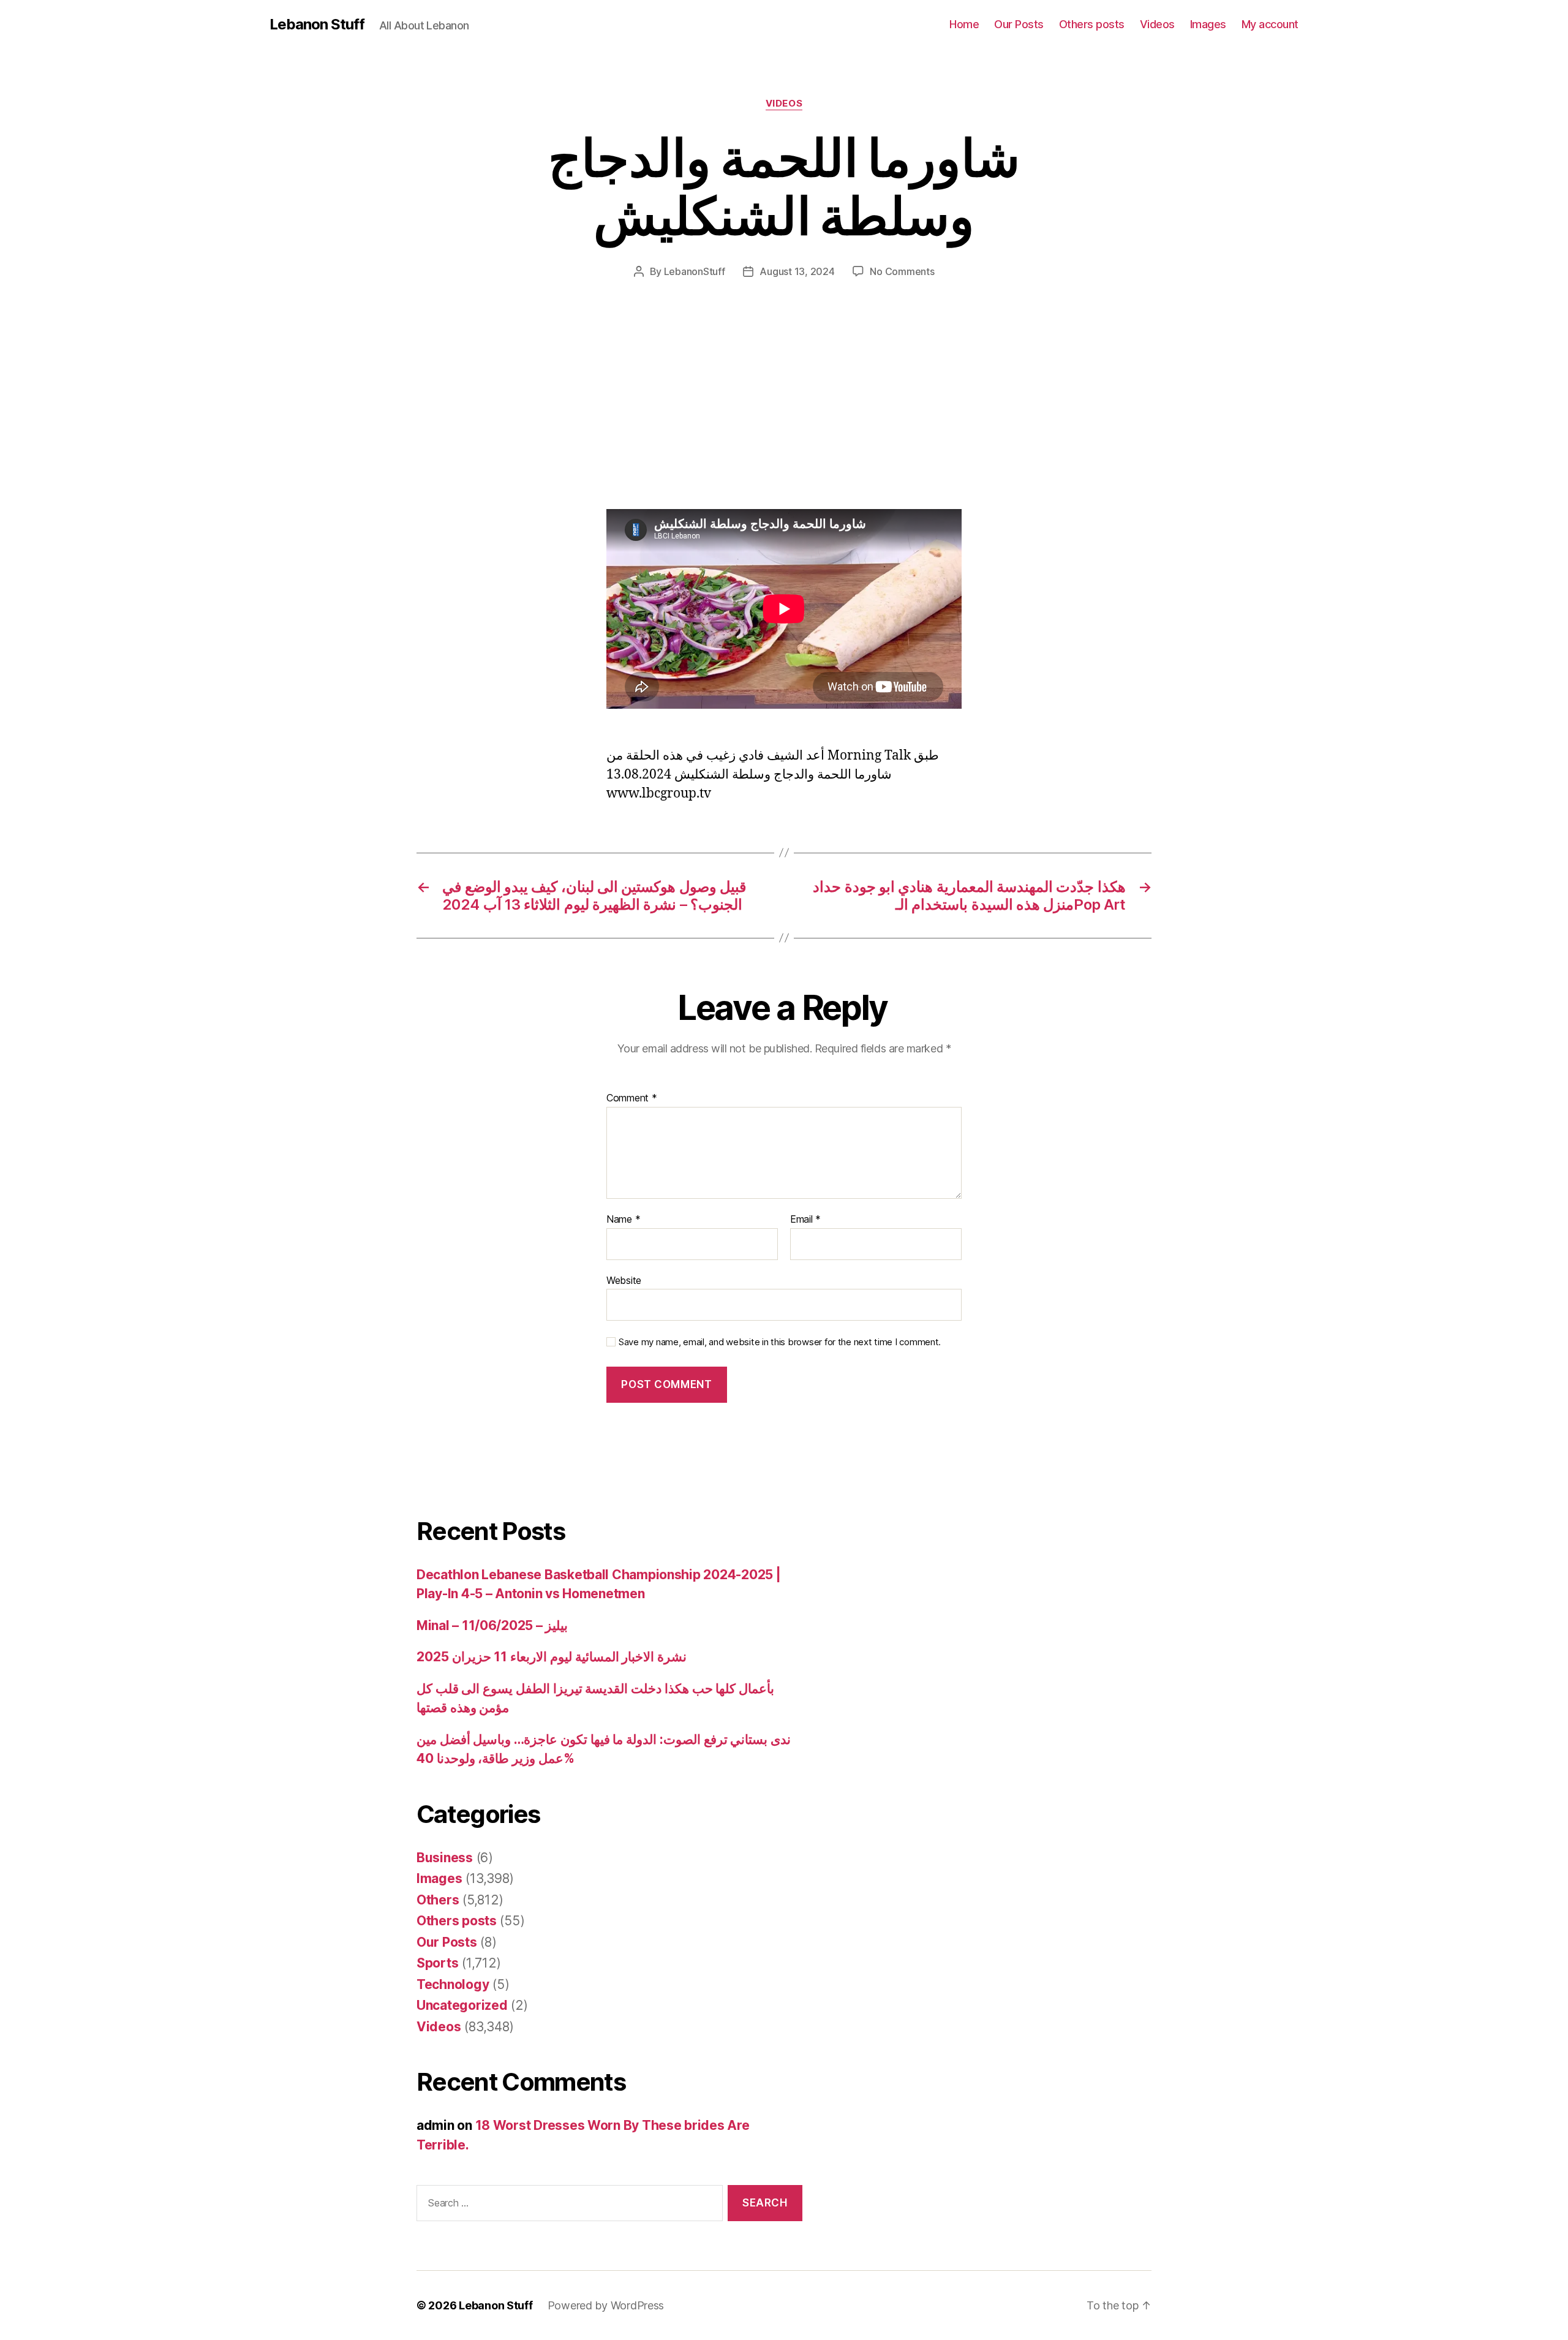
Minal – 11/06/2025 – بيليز (492, 1625)
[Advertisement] (178, 418)
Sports (437, 1963)
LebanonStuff (695, 271)
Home (964, 24)
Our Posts (1019, 24)
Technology (453, 1984)
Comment (632, 1098)
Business (445, 1858)
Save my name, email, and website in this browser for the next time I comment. (780, 1342)
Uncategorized (462, 2005)
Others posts (1092, 24)
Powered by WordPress (606, 2305)
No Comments (902, 271)
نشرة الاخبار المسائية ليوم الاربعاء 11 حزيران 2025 (552, 1657)
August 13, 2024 (797, 271)
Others (438, 1900)
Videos (1157, 24)
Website (624, 1280)
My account (1270, 24)
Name (623, 1220)
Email (805, 1220)
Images (1208, 24)
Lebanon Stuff (317, 25)
